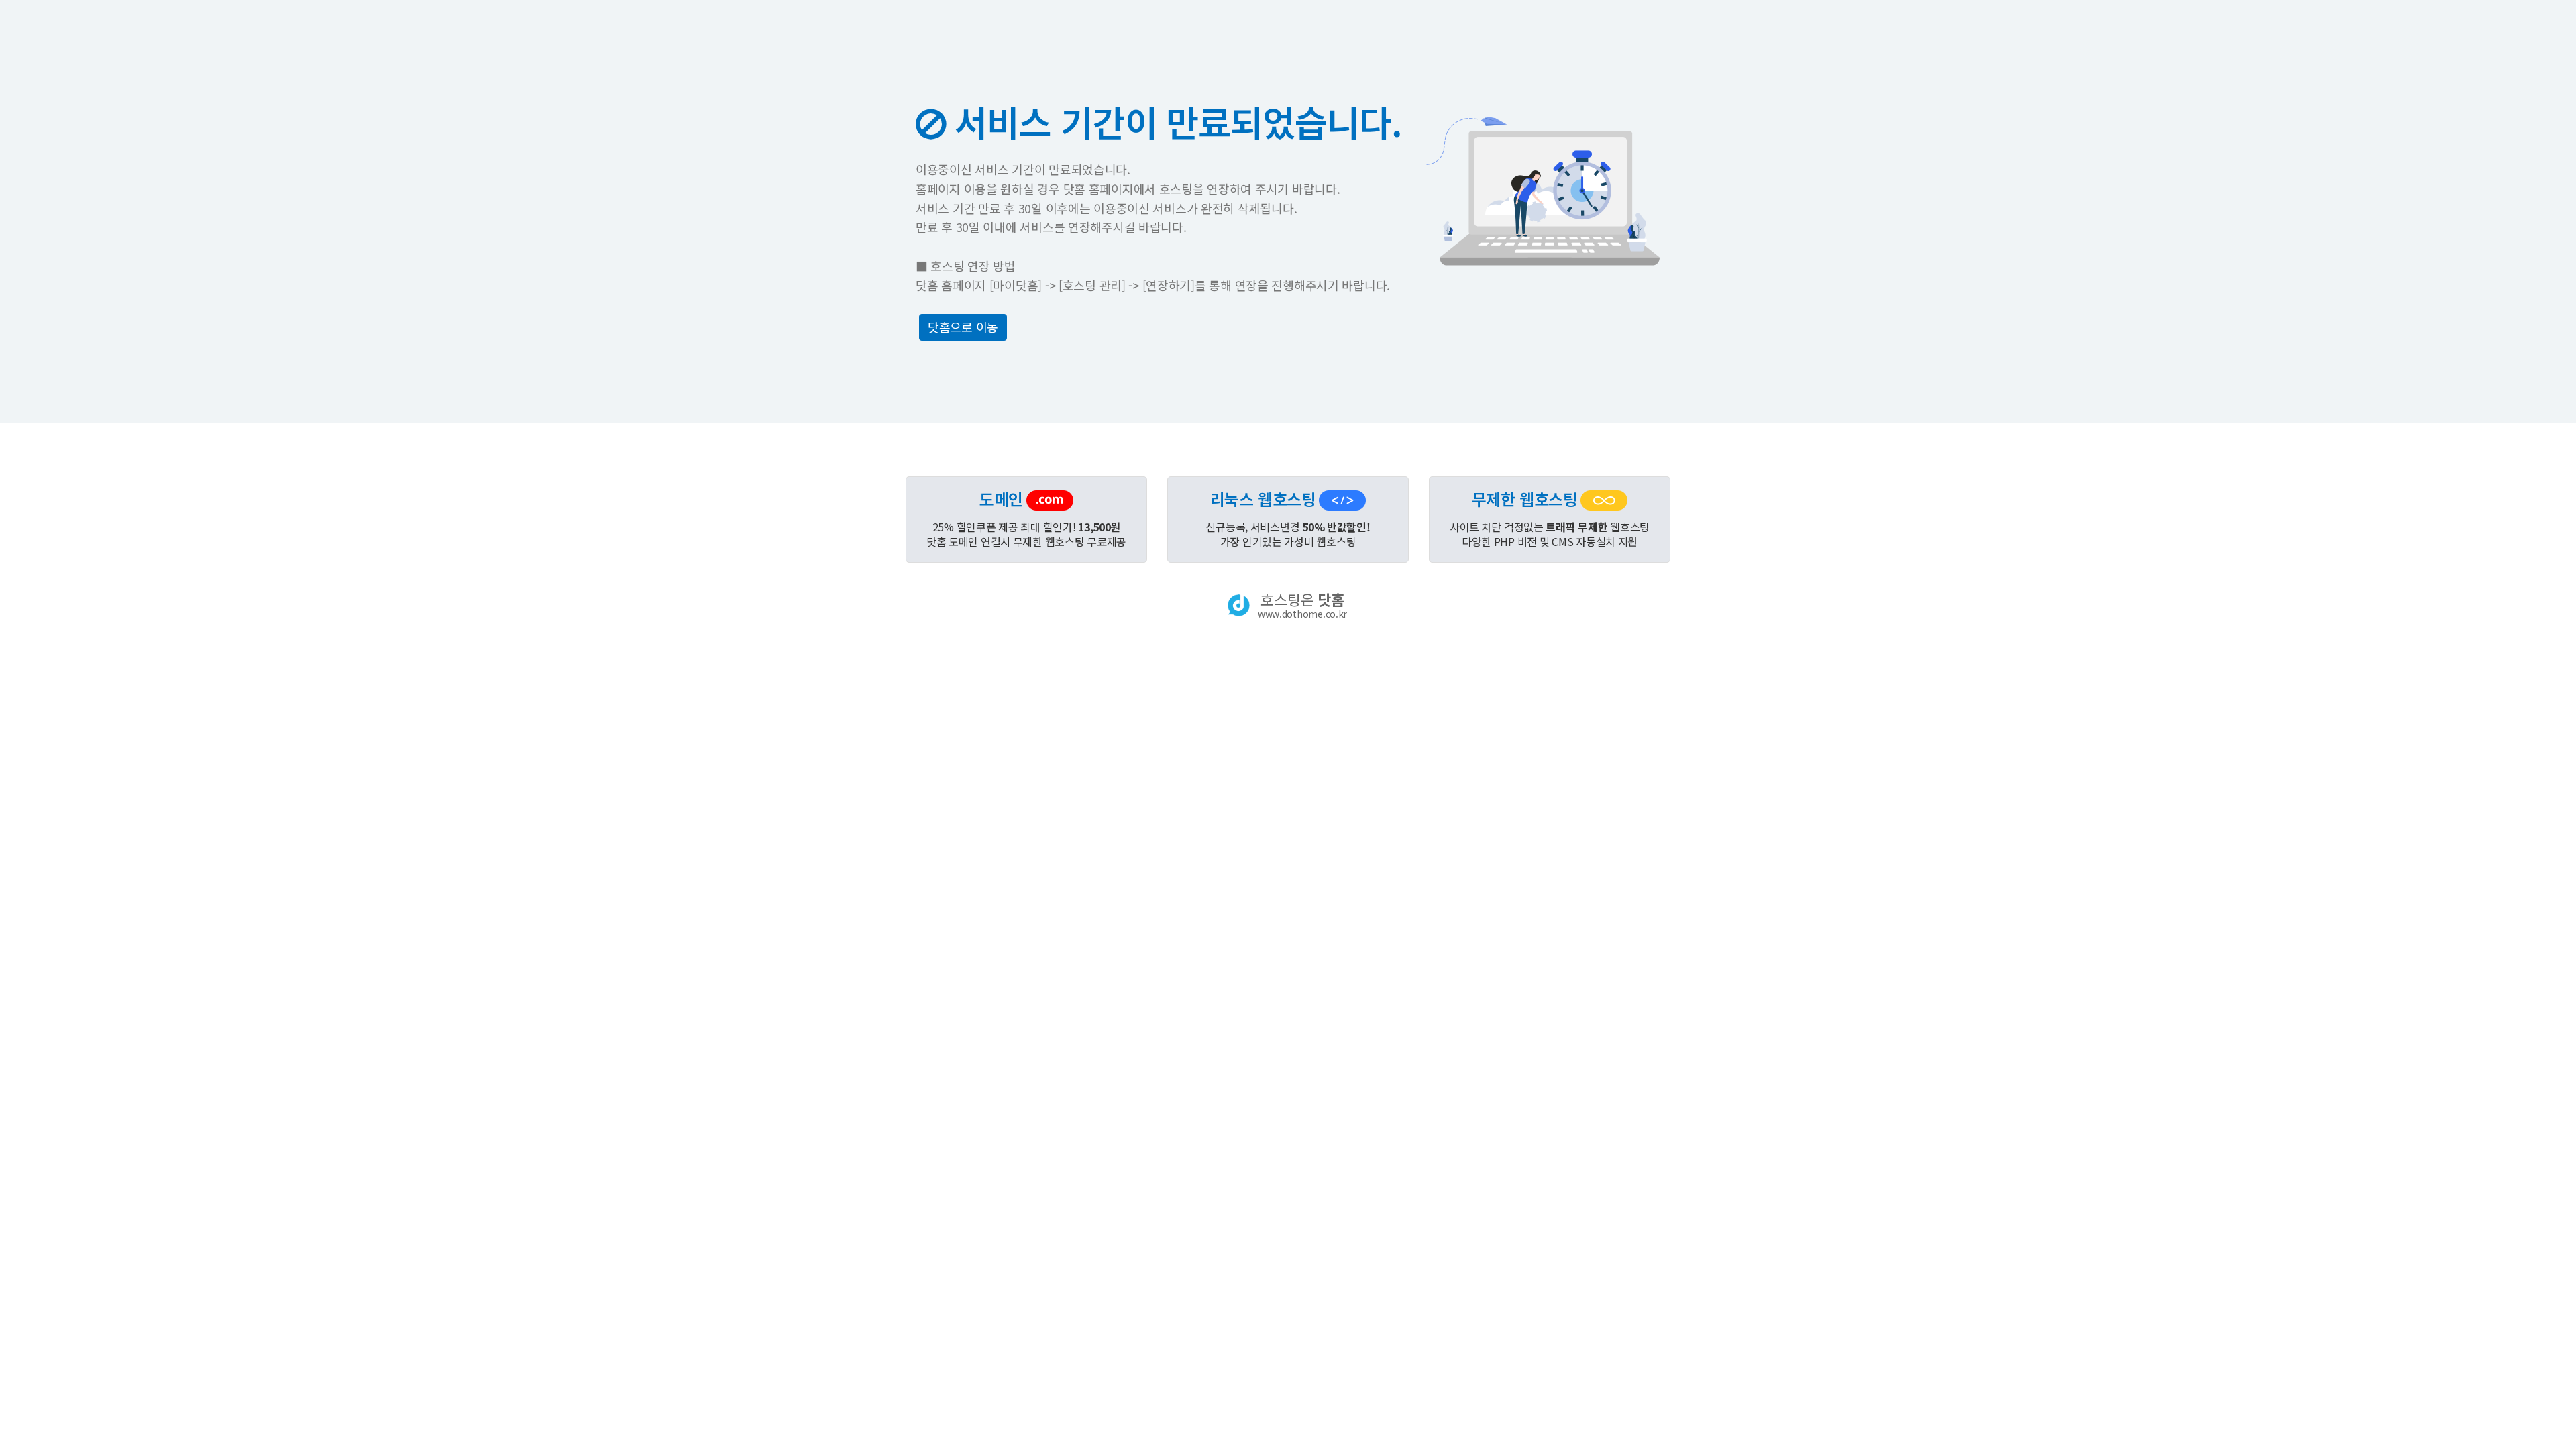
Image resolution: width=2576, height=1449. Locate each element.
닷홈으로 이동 (963, 327)
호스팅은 (1302, 605)
